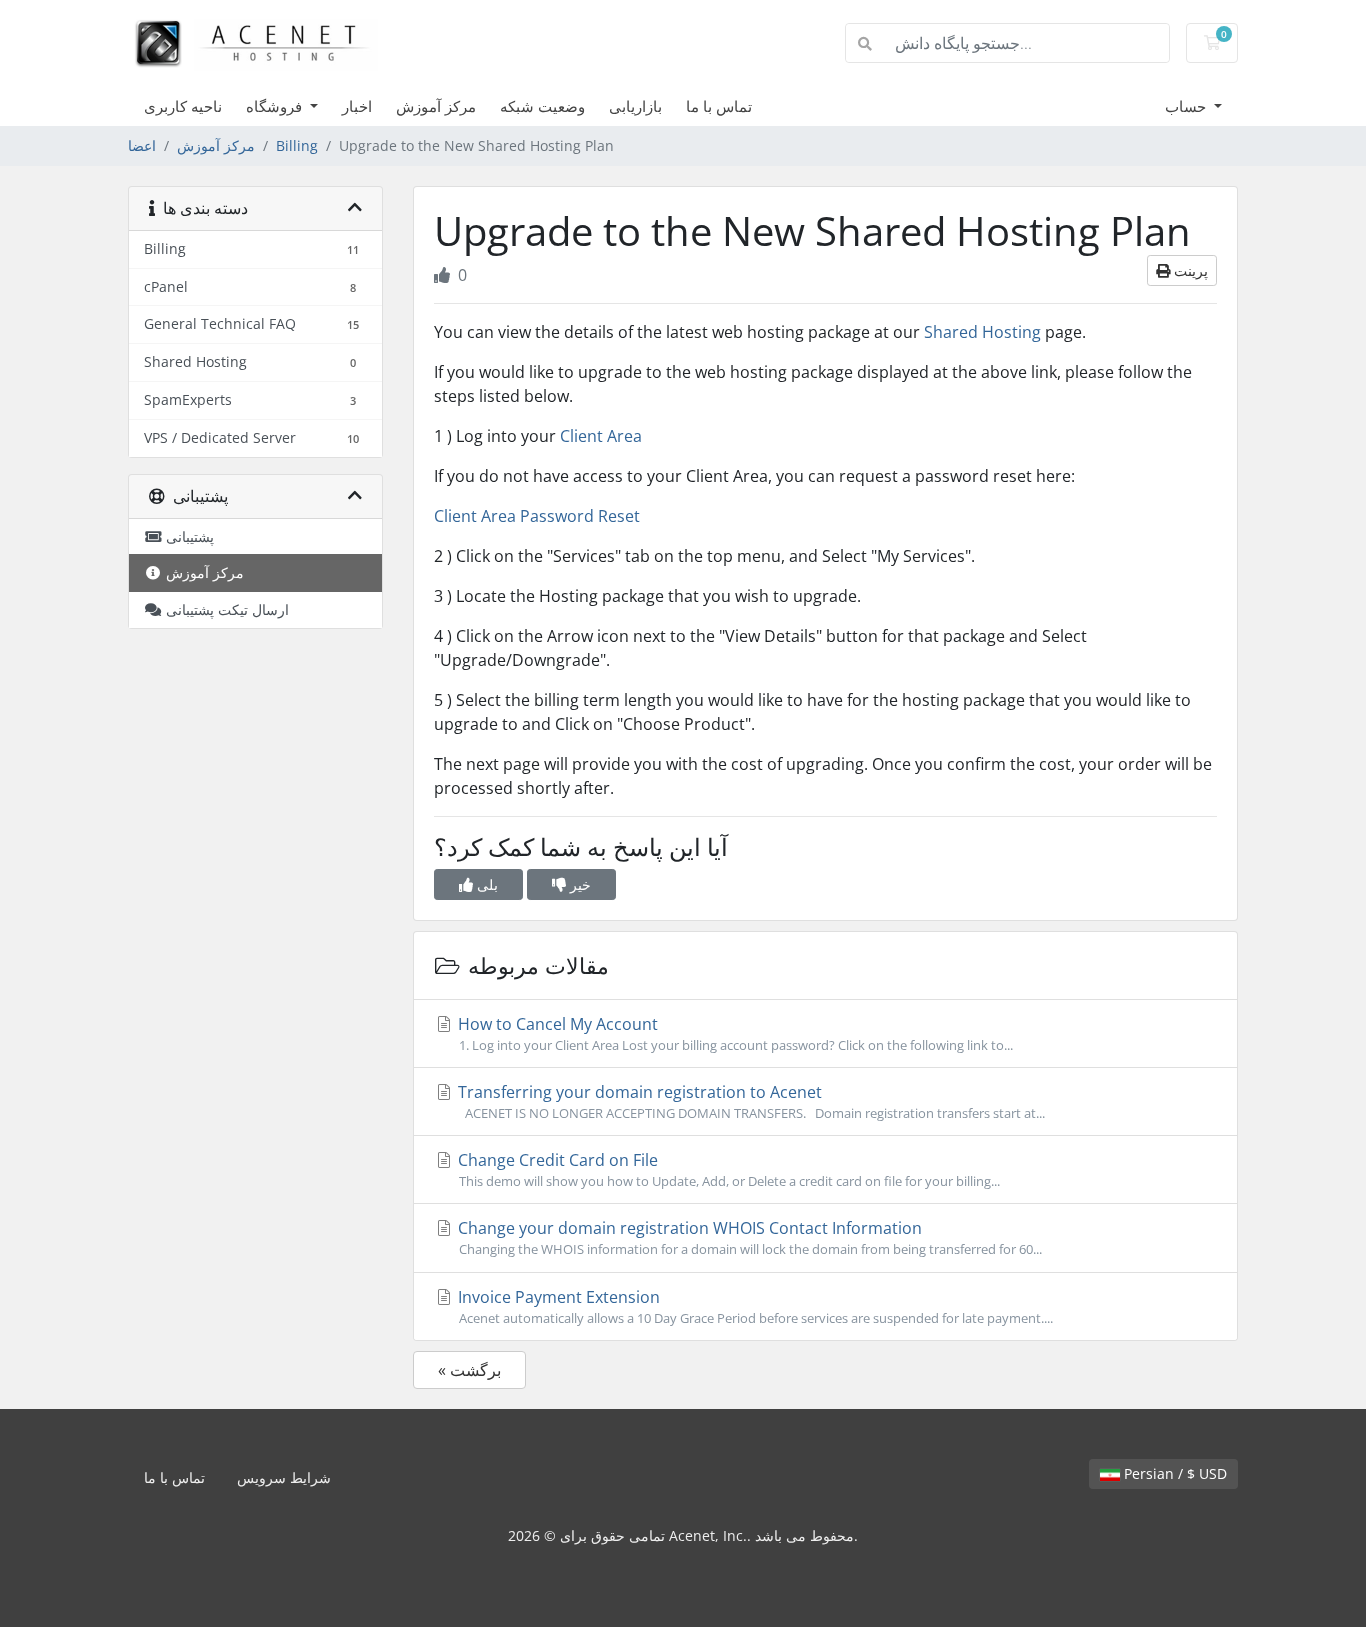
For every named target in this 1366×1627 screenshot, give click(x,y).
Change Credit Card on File (727, 1169)
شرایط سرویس (284, 1477)
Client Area (601, 436)
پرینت (1189, 270)
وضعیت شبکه (542, 106)
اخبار (357, 106)
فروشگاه (276, 106)
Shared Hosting (982, 332)
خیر (578, 884)
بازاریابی (635, 106)
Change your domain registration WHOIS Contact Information (748, 1237)
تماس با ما (719, 106)
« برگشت (469, 1370)
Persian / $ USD (1173, 1473)
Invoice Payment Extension (753, 1306)
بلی (485, 884)
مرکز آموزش (436, 106)
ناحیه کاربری (183, 106)
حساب (1187, 106)
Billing (297, 145)
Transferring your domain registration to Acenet (749, 1101)
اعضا (142, 145)
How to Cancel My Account (733, 1033)
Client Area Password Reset (537, 516)
